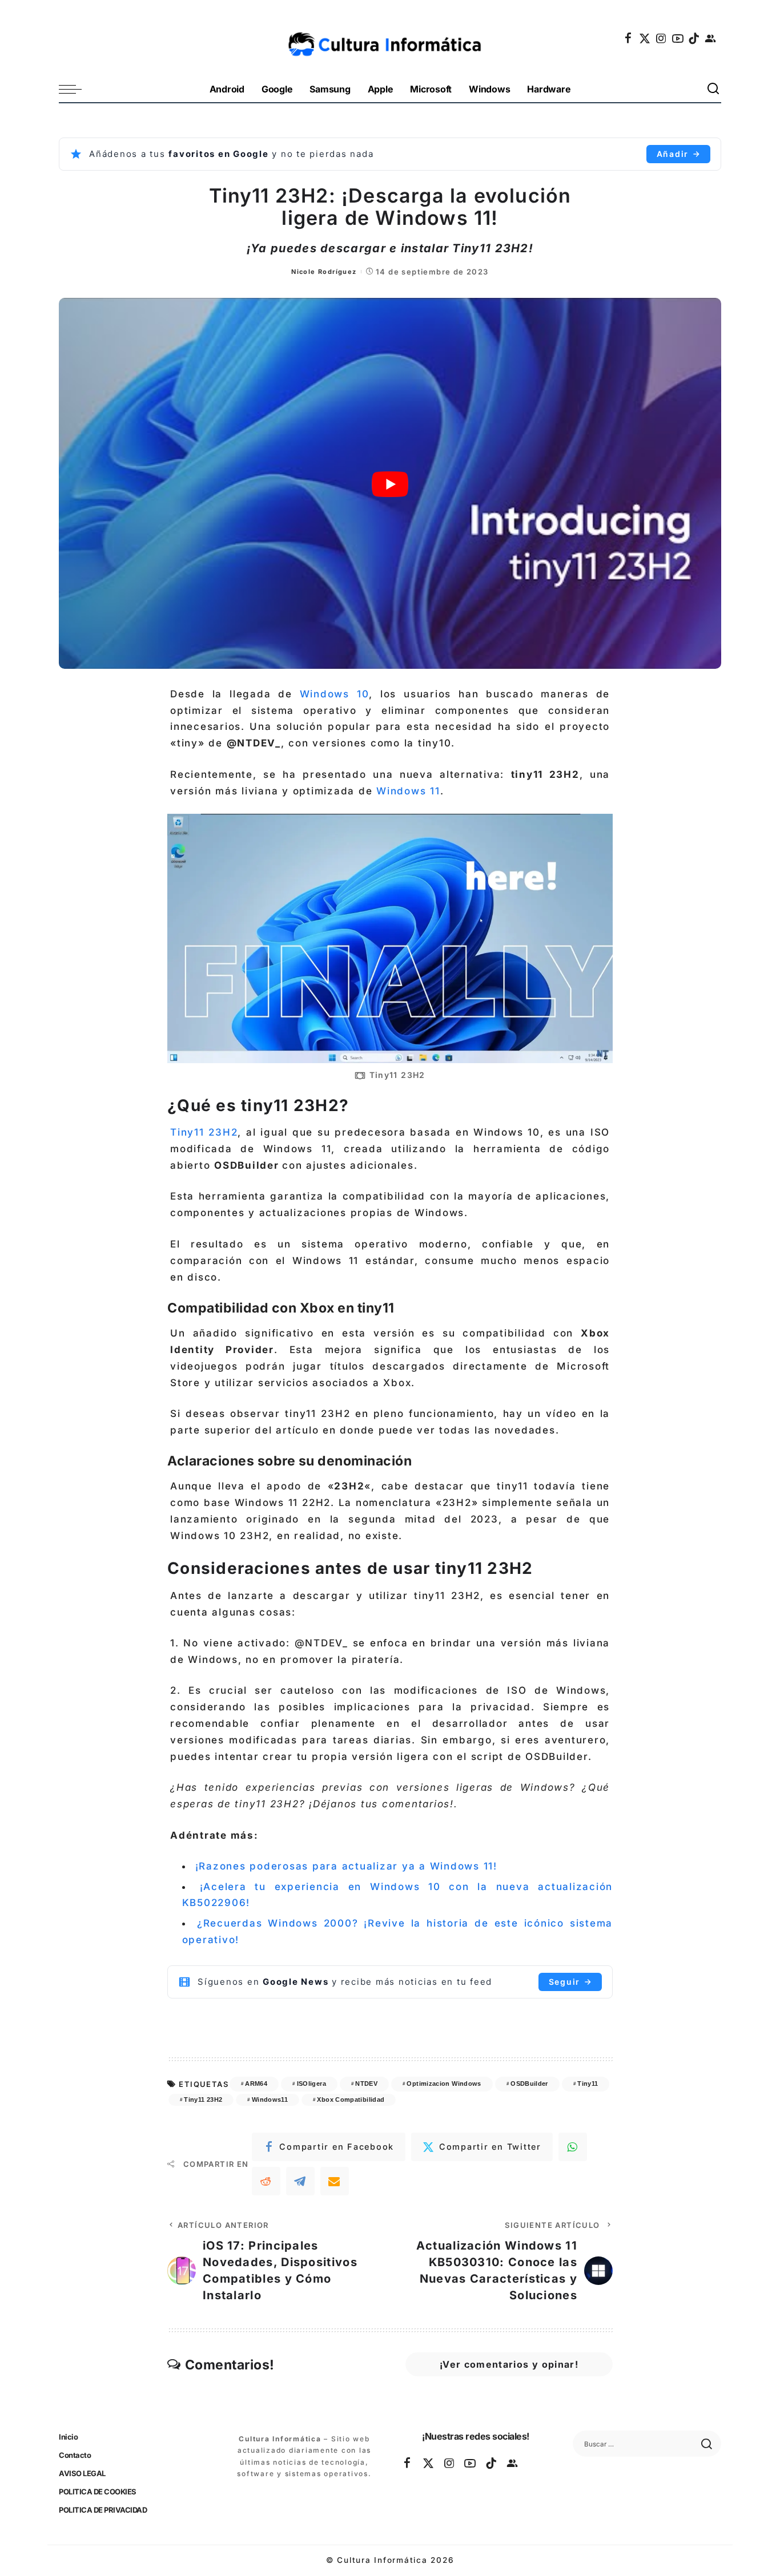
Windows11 (270, 2099)
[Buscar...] (714, 89)
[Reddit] (266, 2181)
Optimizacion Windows (444, 2084)
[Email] (335, 2181)
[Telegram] (300, 2181)
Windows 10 (335, 694)
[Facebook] (629, 38)
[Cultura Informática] (390, 38)
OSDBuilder (529, 2084)
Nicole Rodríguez (324, 272)
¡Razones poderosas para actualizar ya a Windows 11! (346, 1866)
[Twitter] (645, 38)
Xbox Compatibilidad (351, 2099)
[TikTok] (694, 38)
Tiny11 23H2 (204, 1132)
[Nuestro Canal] (711, 38)
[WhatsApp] (573, 2147)
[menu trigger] (76, 89)
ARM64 (256, 2084)
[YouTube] (678, 38)
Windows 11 (408, 791)
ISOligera (311, 2084)
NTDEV (366, 2084)
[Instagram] (662, 38)
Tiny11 (588, 2084)
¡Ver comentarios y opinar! (509, 2364)
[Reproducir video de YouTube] (390, 484)
